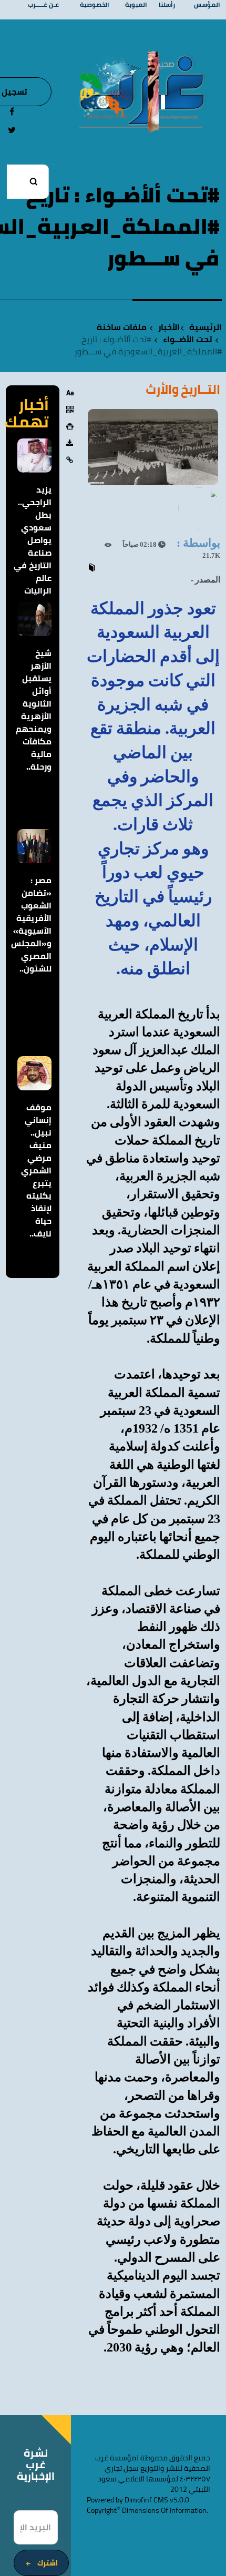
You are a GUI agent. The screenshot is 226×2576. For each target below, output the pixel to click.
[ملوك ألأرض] (153, 91)
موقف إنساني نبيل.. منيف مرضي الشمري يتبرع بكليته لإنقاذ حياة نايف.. (36, 1170)
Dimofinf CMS (146, 2500)
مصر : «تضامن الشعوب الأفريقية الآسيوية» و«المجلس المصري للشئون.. (31, 924)
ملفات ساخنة (122, 327)
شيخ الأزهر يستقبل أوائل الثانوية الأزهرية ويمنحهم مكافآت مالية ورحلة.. (34, 710)
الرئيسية (206, 327)
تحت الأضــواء (188, 339)
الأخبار (169, 327)
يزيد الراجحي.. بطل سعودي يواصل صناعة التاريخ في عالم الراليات (33, 540)
